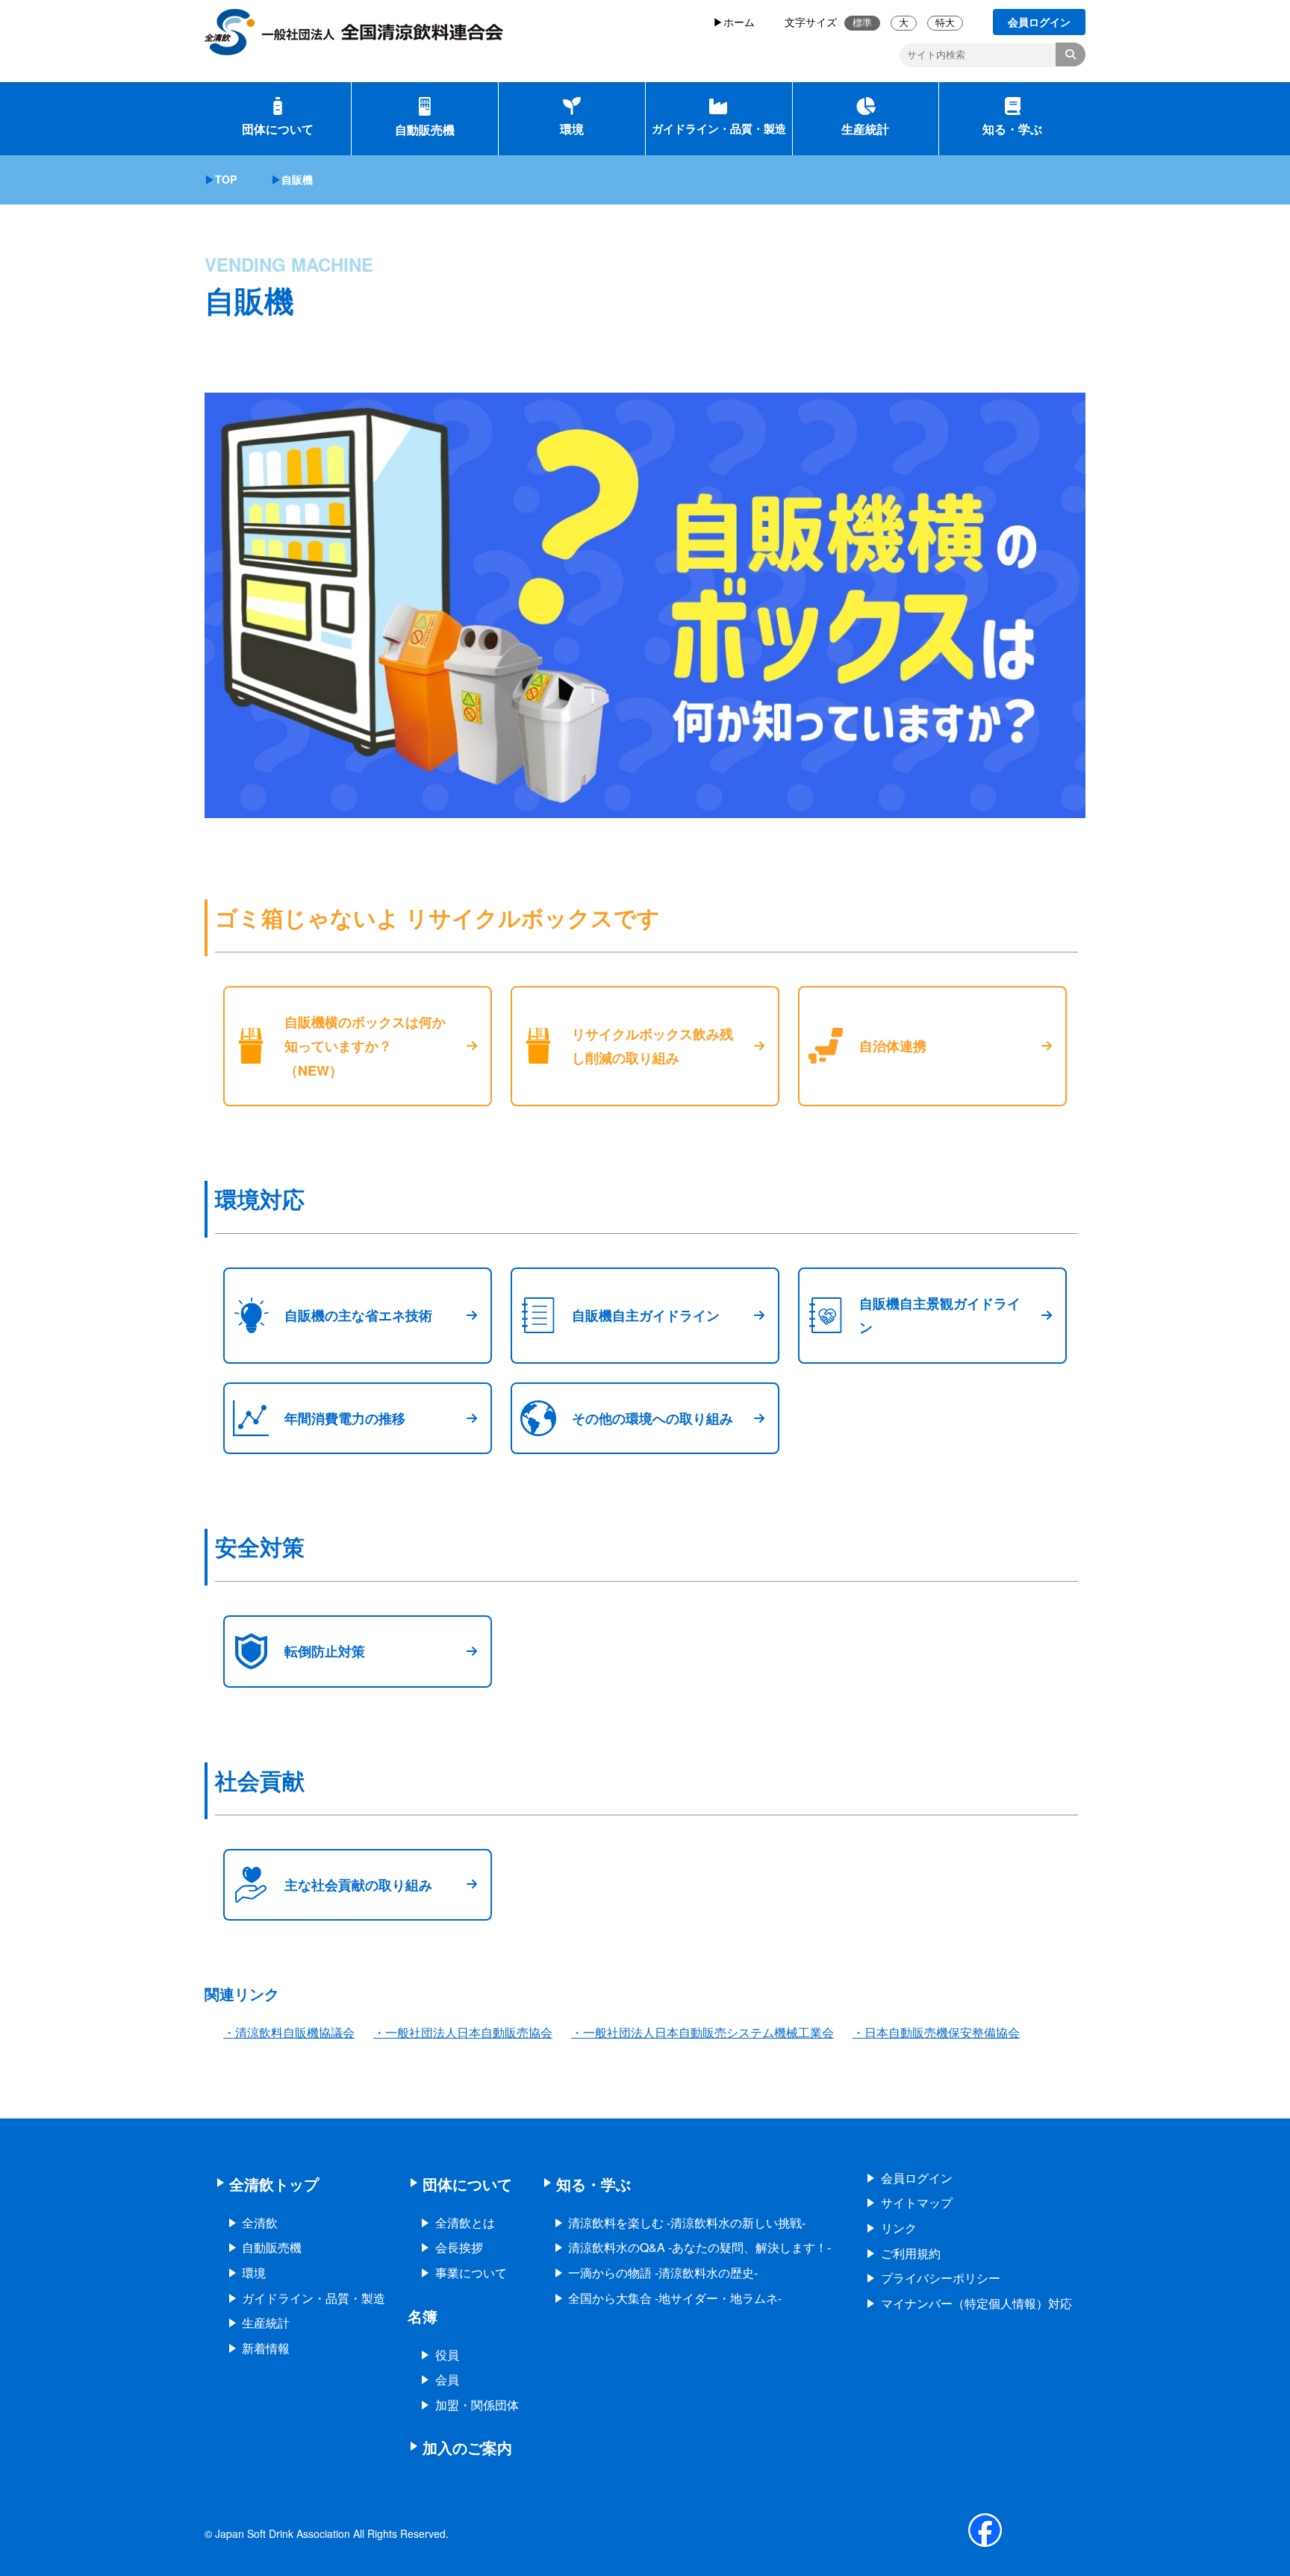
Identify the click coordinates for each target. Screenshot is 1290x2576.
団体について (278, 129)
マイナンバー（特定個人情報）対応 (976, 2303)
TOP (226, 179)
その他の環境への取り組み (652, 1418)
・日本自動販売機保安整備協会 (936, 2032)
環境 (572, 129)
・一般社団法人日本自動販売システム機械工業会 (702, 2032)
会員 (447, 2379)
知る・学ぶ (1012, 129)
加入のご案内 (467, 2447)
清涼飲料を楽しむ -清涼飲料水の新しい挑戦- (687, 2223)
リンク (899, 2228)
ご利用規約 (911, 2253)
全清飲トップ (274, 2184)
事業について (471, 2273)
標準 (862, 23)
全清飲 (260, 2223)
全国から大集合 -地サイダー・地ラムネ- (675, 2298)
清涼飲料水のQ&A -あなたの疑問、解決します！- (699, 2247)
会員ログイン (917, 2178)
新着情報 (266, 2348)
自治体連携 (893, 1046)
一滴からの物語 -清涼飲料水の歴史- (663, 2273)
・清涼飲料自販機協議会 (289, 2032)
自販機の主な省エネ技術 (358, 1315)
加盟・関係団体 (477, 2405)
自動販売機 (425, 130)
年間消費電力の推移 (345, 1418)
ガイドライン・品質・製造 (719, 128)
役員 (447, 2355)
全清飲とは (465, 2223)
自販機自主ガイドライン (646, 1315)
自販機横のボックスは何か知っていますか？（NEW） (365, 1046)
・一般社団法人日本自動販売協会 (463, 2032)
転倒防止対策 (325, 1651)
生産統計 (865, 129)
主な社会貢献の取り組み (358, 1885)
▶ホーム (734, 22)
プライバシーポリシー (941, 2278)
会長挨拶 (459, 2247)
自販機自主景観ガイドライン (940, 1315)
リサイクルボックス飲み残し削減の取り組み (652, 1046)
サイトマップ (917, 2202)
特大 (945, 23)
